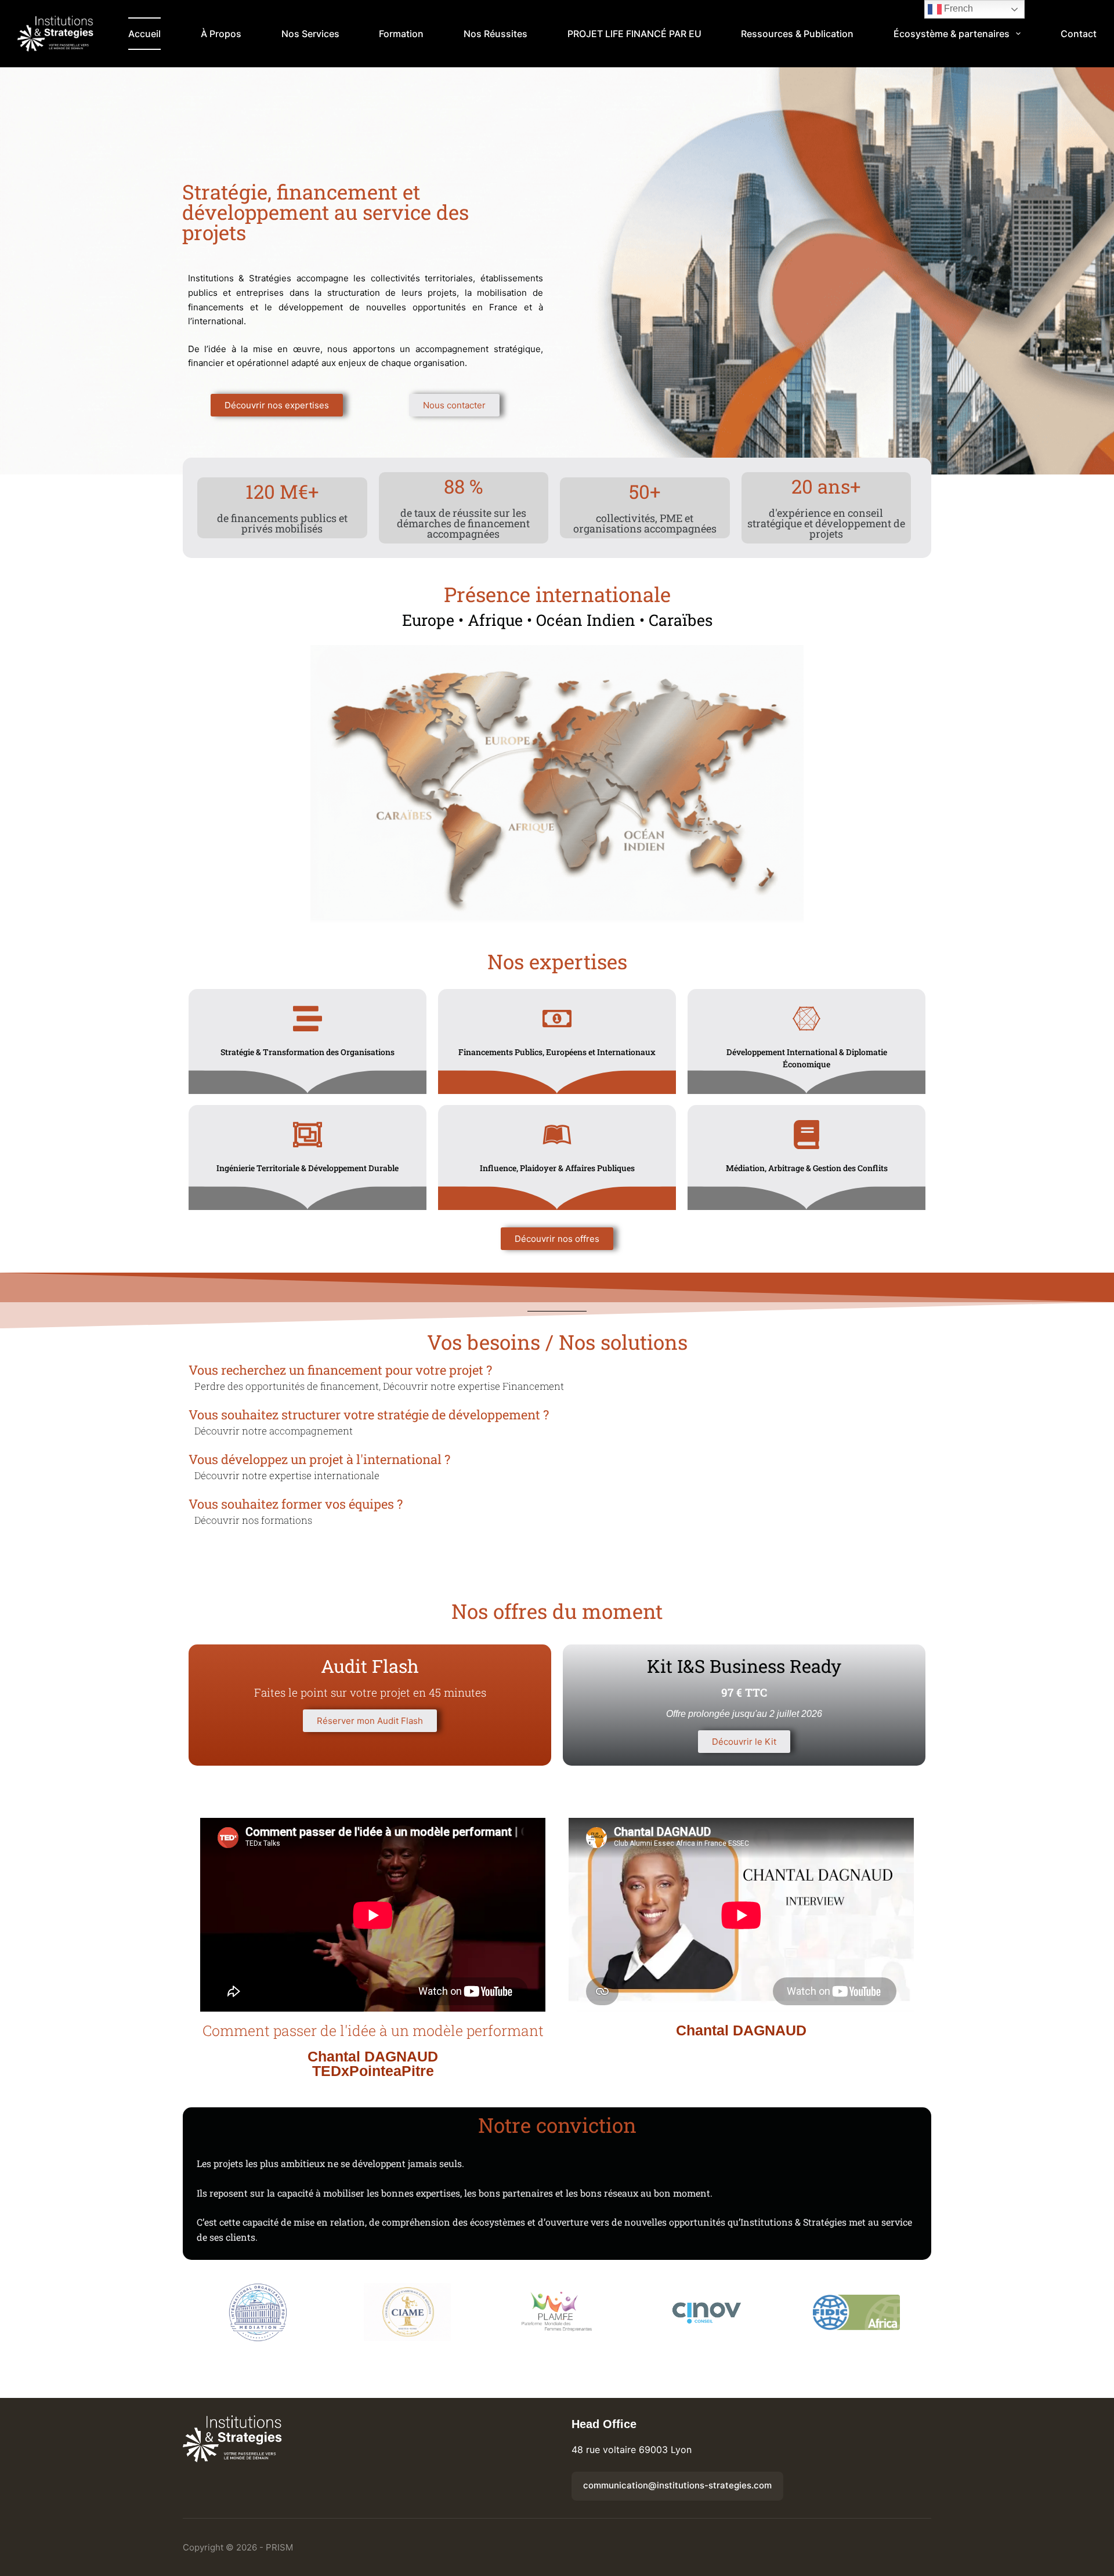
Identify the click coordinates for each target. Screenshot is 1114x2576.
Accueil (144, 34)
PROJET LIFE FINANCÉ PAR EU (634, 34)
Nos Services (310, 34)
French (957, 8)
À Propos (221, 34)
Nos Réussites (495, 34)
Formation (401, 34)
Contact (1079, 34)
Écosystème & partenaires (952, 34)
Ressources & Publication (797, 34)
